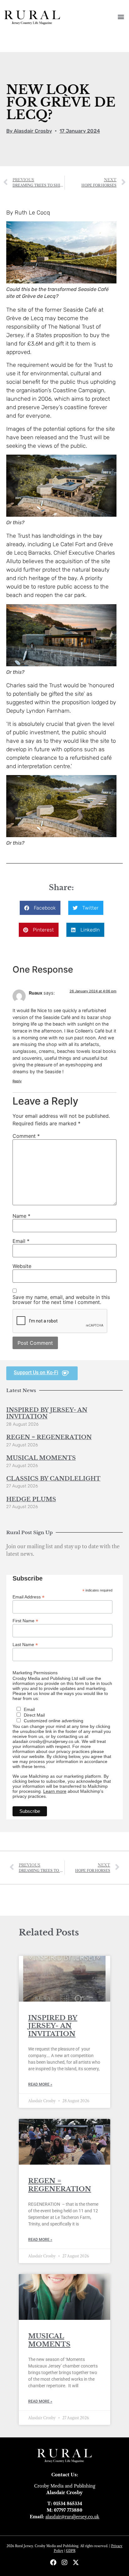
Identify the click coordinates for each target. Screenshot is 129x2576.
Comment (26, 1136)
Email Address (28, 1597)
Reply (17, 1081)
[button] (121, 16)
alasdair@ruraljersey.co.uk (72, 2517)
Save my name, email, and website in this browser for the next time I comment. (61, 1300)
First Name (25, 1621)
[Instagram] (64, 2563)
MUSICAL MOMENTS (41, 1458)
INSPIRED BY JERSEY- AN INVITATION (47, 1413)
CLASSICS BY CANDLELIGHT (53, 1479)
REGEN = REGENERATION (49, 1437)
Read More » (40, 2084)
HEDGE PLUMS (31, 1499)
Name (21, 1216)
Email (21, 1241)
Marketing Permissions (35, 1673)
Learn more (55, 1791)
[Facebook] (53, 2563)
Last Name (25, 1644)
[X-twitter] (76, 2563)
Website (22, 1266)
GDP (70, 2551)
